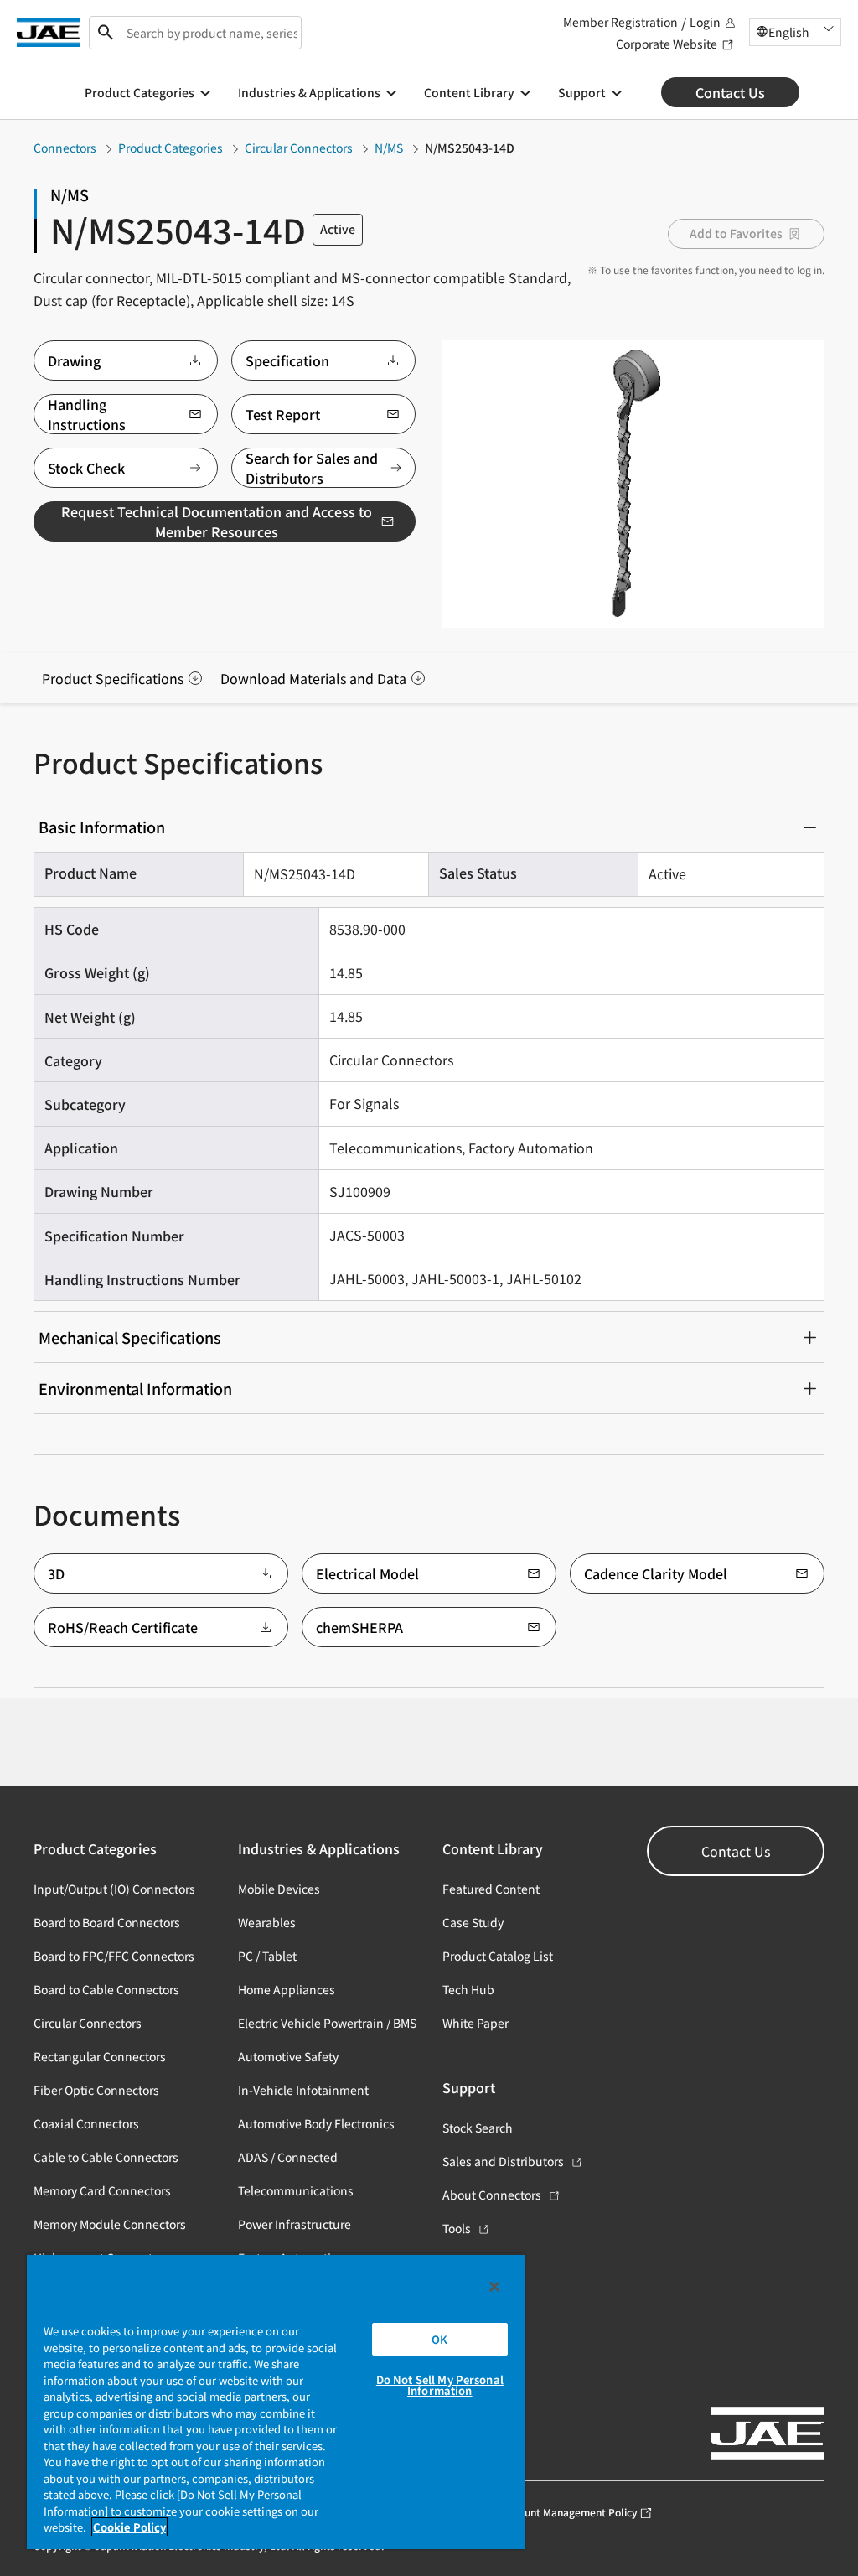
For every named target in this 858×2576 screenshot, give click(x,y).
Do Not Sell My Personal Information (440, 2385)
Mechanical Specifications (130, 1337)
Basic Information (102, 827)
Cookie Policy (129, 2527)
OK (439, 2339)
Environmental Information (135, 1388)
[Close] (494, 2287)
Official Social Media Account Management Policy (520, 2512)
